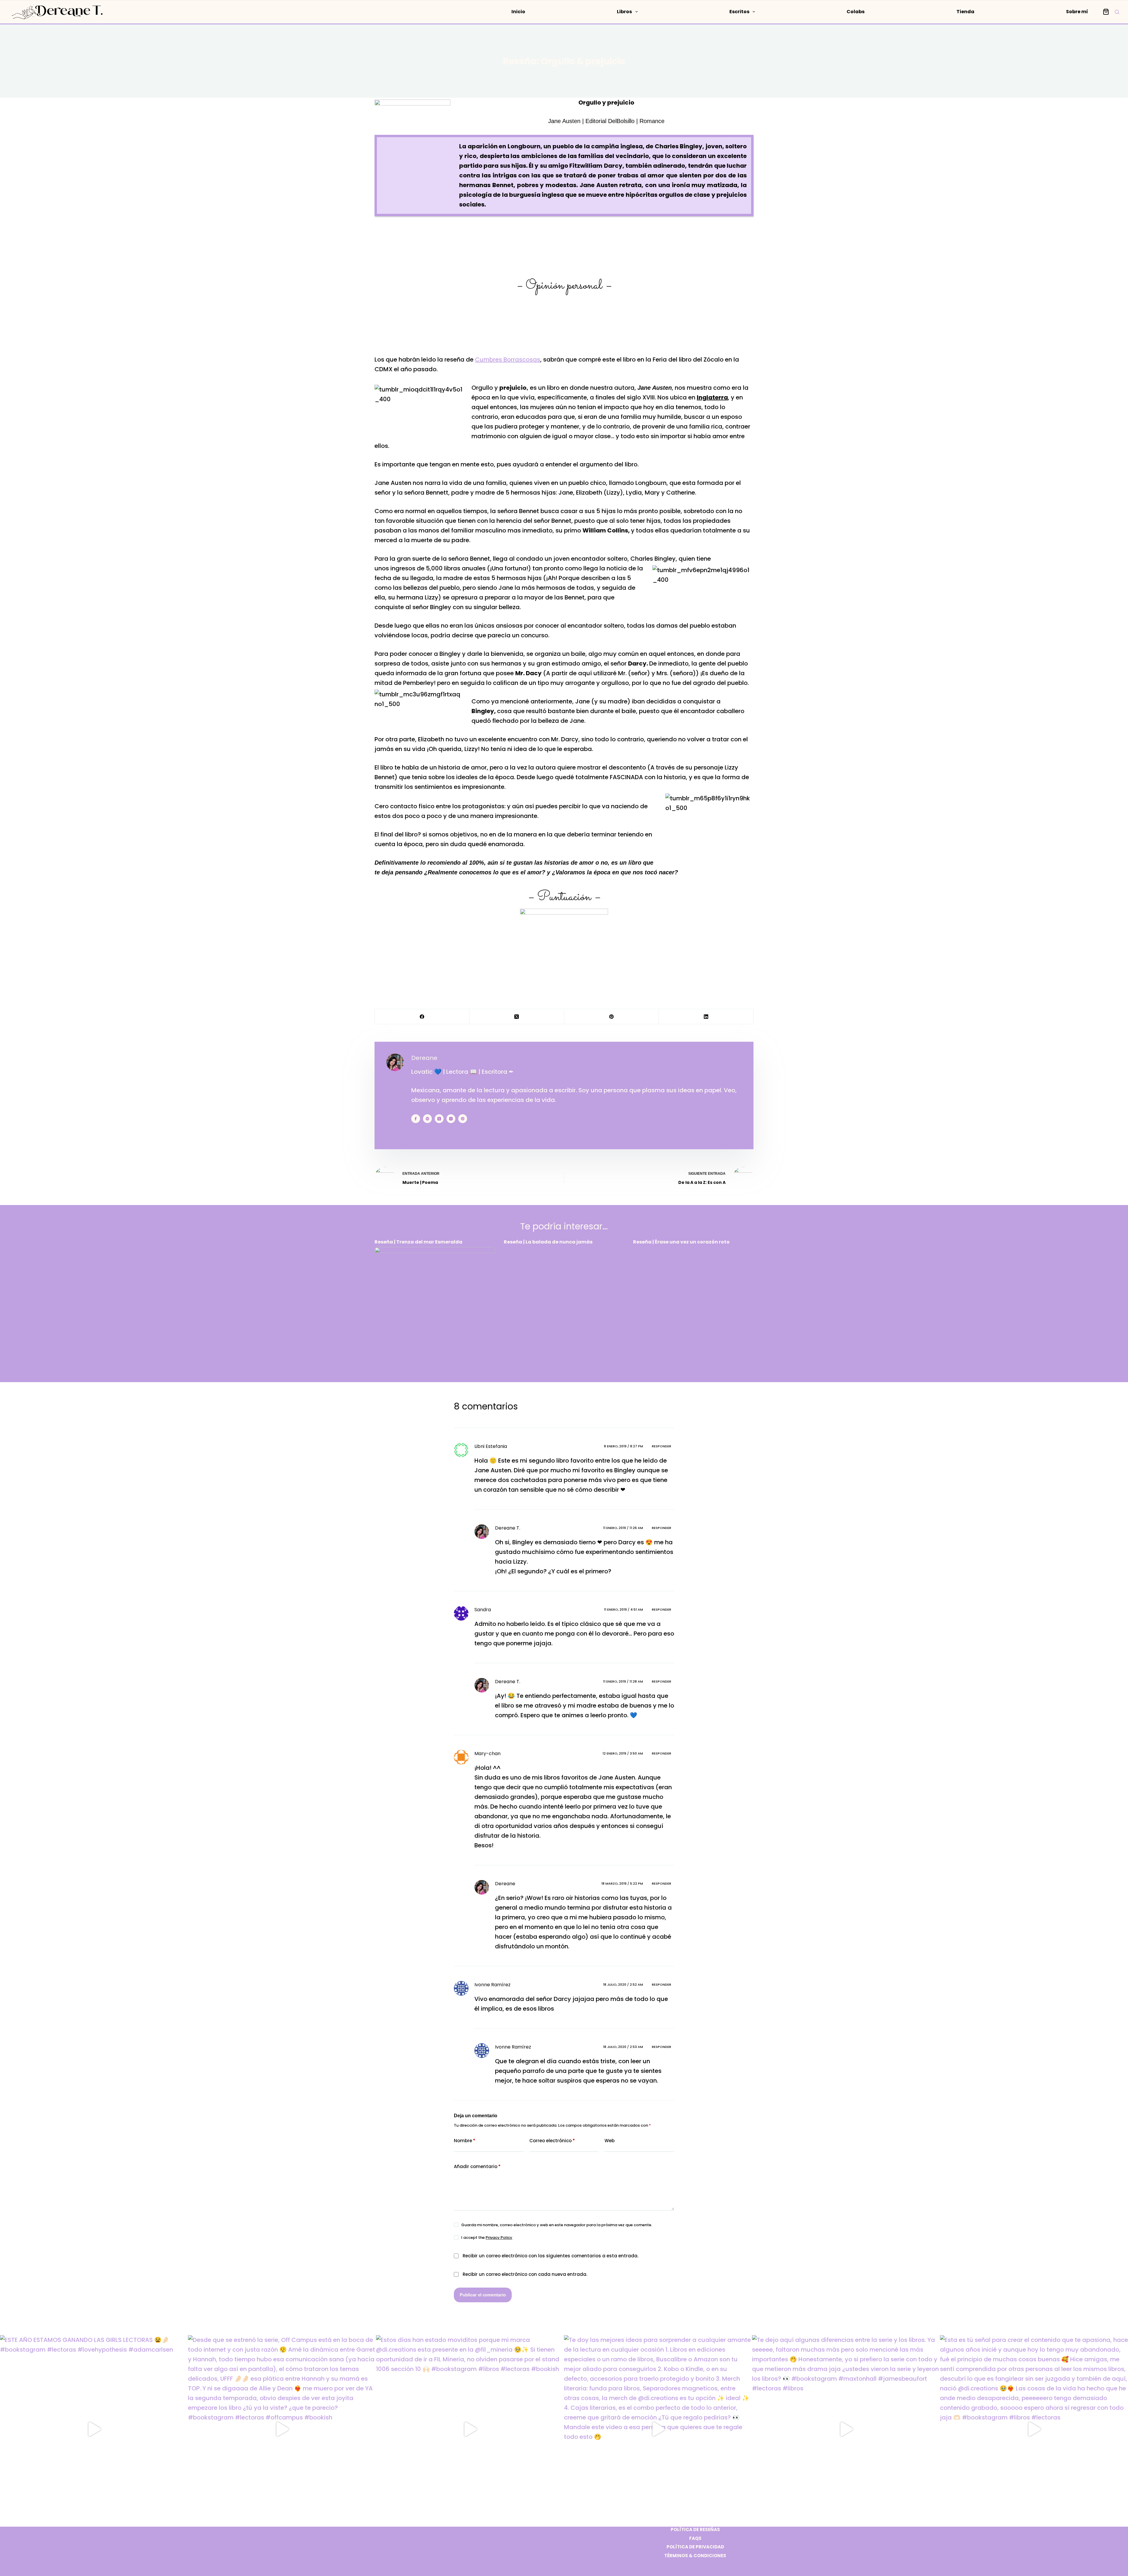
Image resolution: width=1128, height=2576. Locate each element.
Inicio (518, 12)
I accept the (487, 2238)
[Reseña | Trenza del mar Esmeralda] (435, 1307)
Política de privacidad (695, 2547)
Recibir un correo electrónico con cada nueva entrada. (525, 2274)
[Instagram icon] (451, 1119)
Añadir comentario (477, 2166)
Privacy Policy (499, 2238)
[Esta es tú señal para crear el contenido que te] (1034, 2429)
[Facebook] (422, 1017)
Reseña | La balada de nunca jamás (548, 1242)
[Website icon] (427, 1119)
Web (610, 2141)
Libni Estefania (491, 1446)
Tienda (965, 12)
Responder (662, 1446)
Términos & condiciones (695, 2556)
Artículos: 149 (424, 1133)
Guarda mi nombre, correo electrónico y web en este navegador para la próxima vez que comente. (557, 2225)
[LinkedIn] (706, 1017)
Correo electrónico (552, 2141)
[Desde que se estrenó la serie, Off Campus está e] (282, 2429)
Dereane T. (508, 1528)
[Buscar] (1117, 12)
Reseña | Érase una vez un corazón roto (681, 1242)
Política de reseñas (695, 2530)
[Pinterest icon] (463, 1119)
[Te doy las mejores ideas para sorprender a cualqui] (658, 2429)
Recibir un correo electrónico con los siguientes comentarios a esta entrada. (550, 2256)
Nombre (465, 2141)
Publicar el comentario (483, 2295)
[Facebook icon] (416, 1119)
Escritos (739, 12)
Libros (624, 12)
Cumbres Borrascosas (508, 359)
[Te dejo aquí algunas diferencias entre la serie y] (846, 2429)
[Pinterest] (612, 1017)
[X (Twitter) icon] (439, 1119)
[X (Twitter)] (517, 1017)
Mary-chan (487, 1754)
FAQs (695, 2538)
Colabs (856, 12)
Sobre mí (1077, 12)
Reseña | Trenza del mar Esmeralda (418, 1242)
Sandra (483, 1610)
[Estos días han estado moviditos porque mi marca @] (470, 2429)
